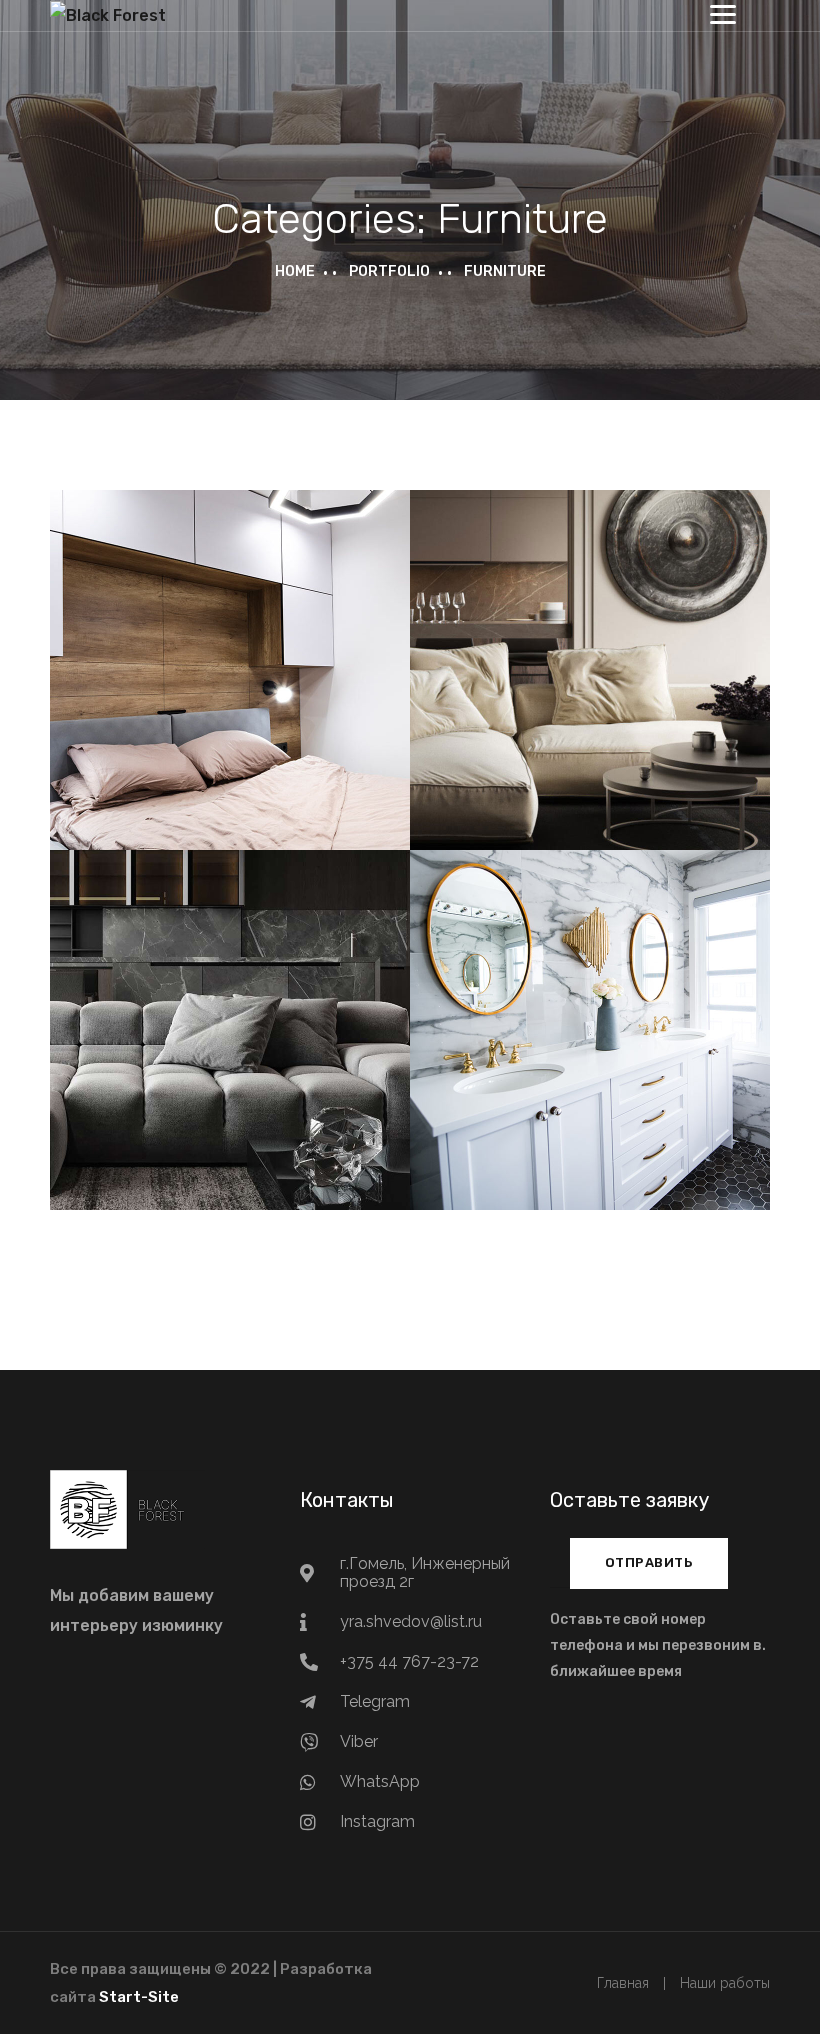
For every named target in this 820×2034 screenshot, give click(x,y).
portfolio (389, 271)
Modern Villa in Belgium (590, 648)
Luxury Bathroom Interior (590, 1008)
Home (295, 271)
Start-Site (139, 1997)
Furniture (229, 695)
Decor (531, 1055)
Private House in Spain (230, 648)
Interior (288, 1072)
